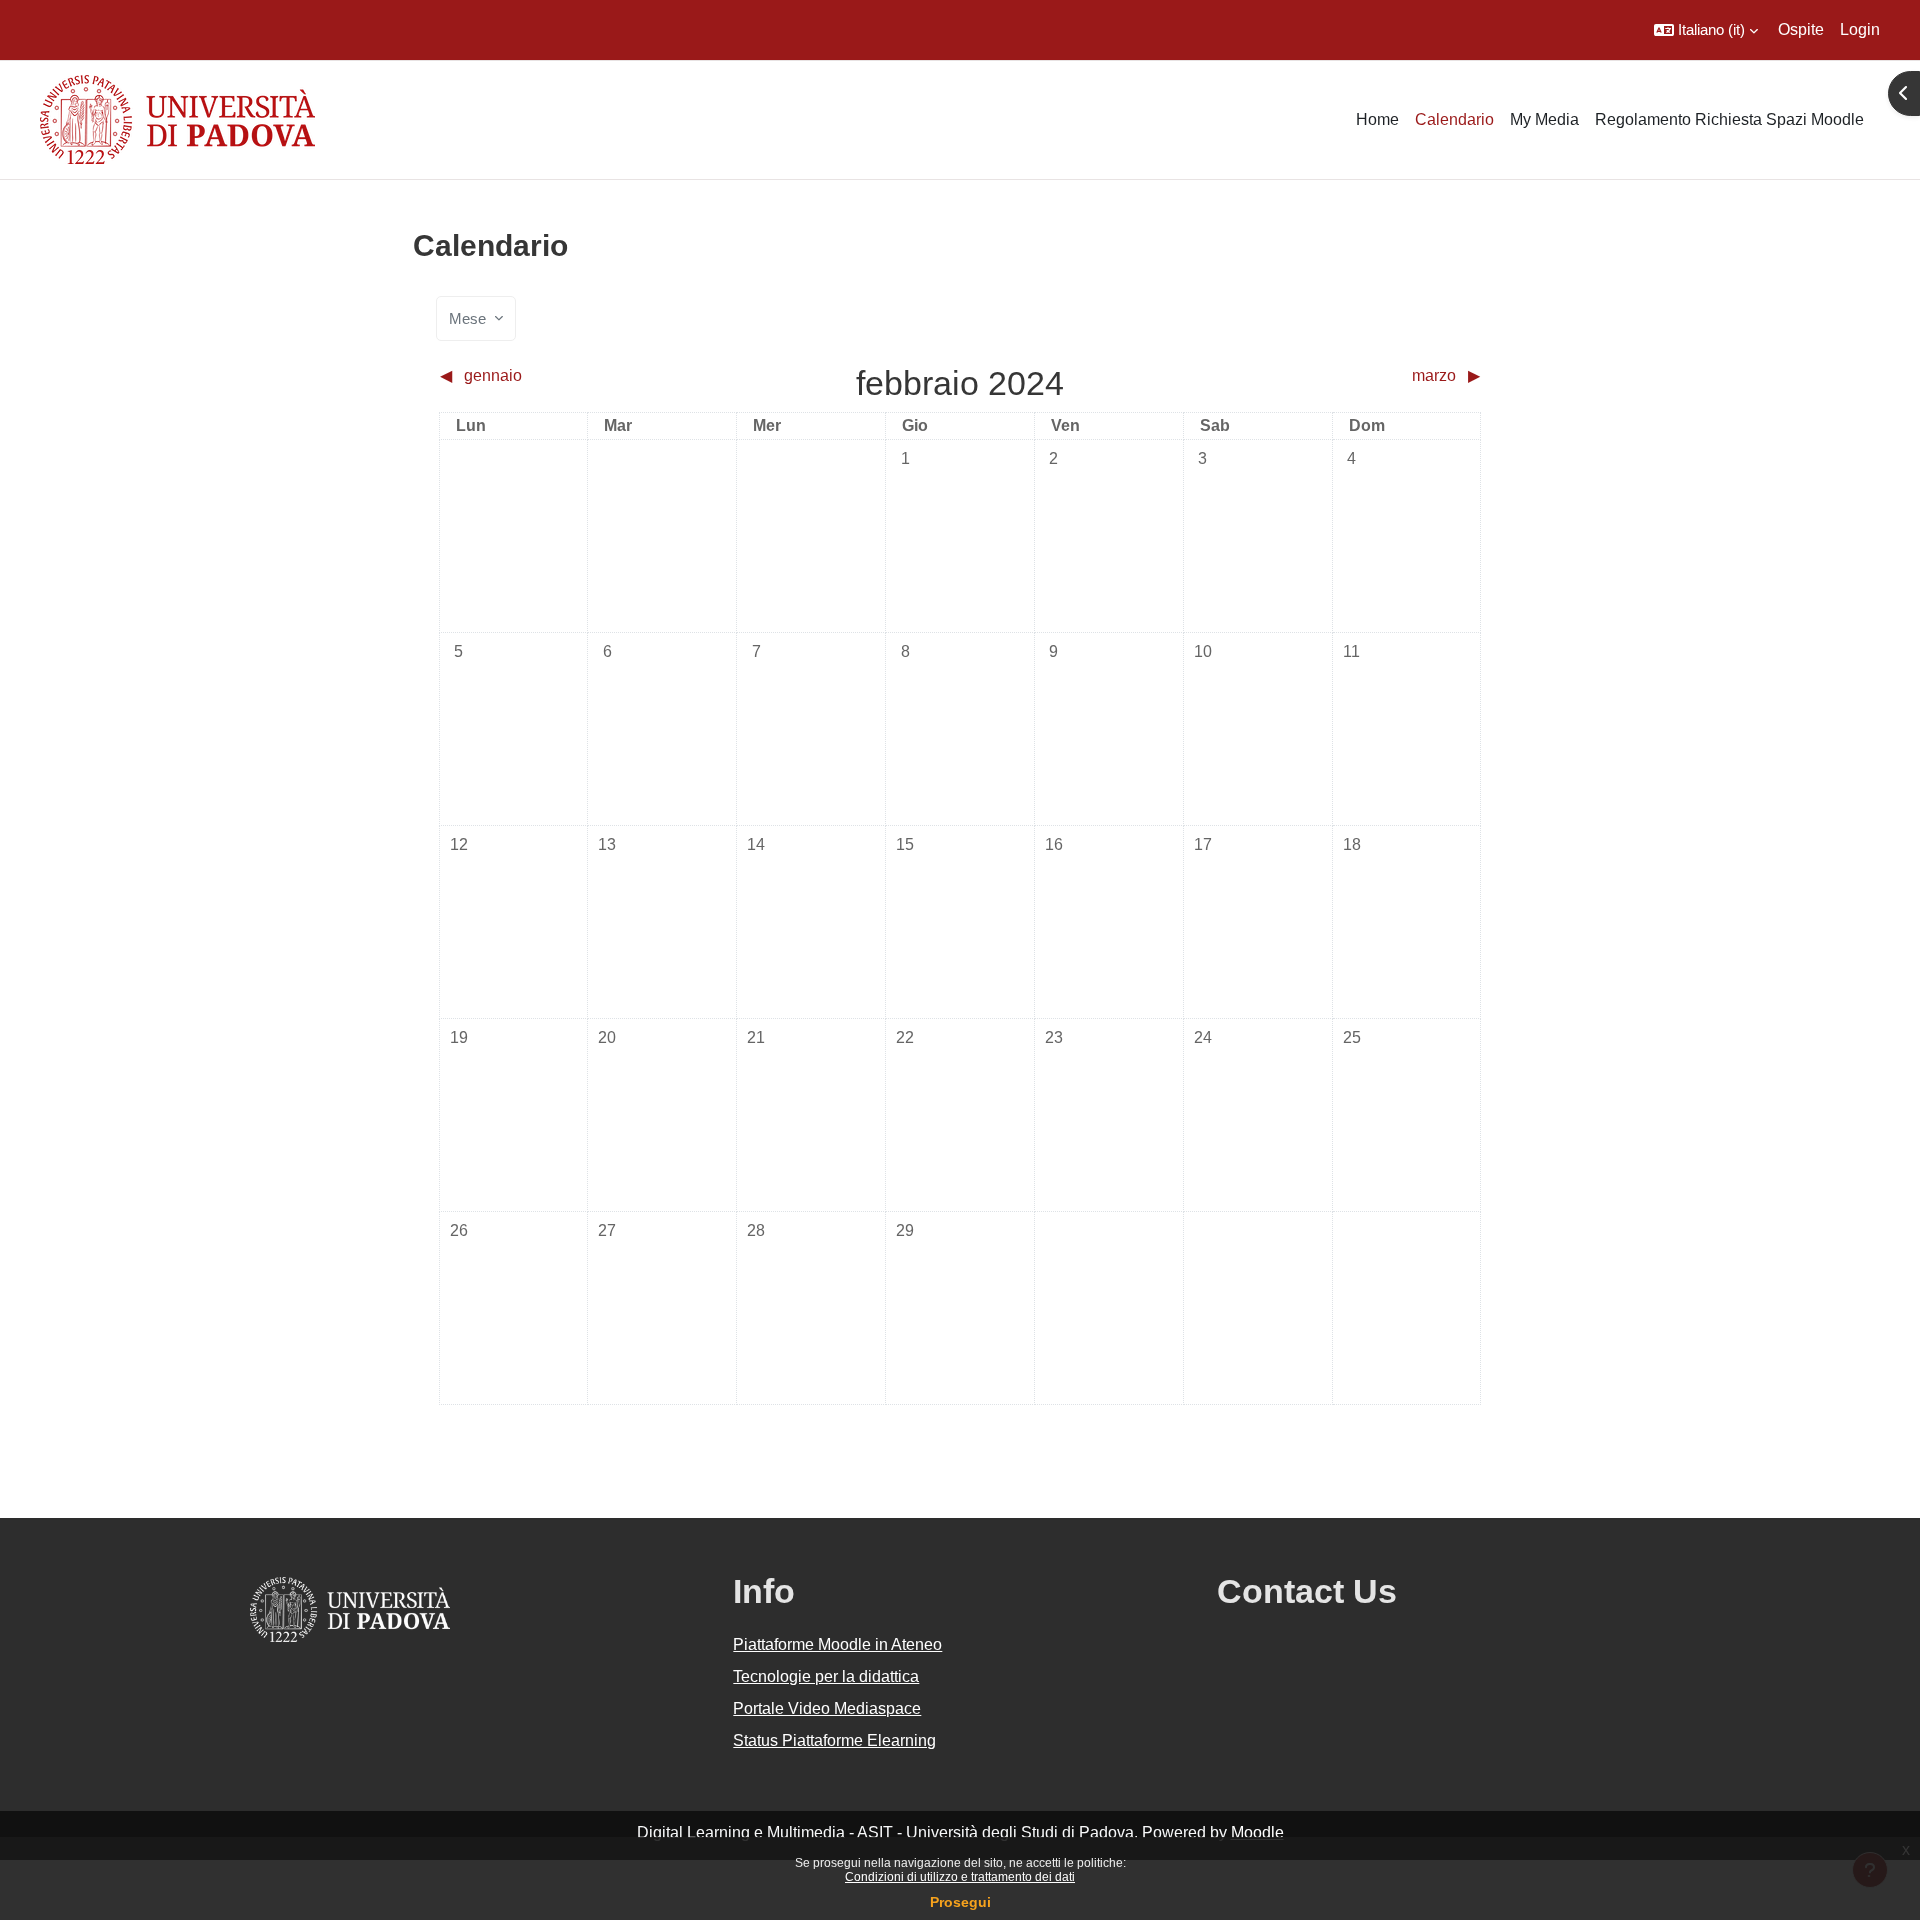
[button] (1706, 30)
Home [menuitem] (1377, 119)
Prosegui (960, 1902)
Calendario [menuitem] (1454, 119)
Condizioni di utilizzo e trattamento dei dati (960, 1877)
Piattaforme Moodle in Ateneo (837, 1644)
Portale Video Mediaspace (827, 1708)
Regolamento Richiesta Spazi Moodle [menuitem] (1729, 119)
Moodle (1257, 1832)
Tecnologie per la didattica (826, 1676)
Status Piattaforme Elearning (834, 1740)
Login (1860, 29)
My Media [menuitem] (1544, 119)
